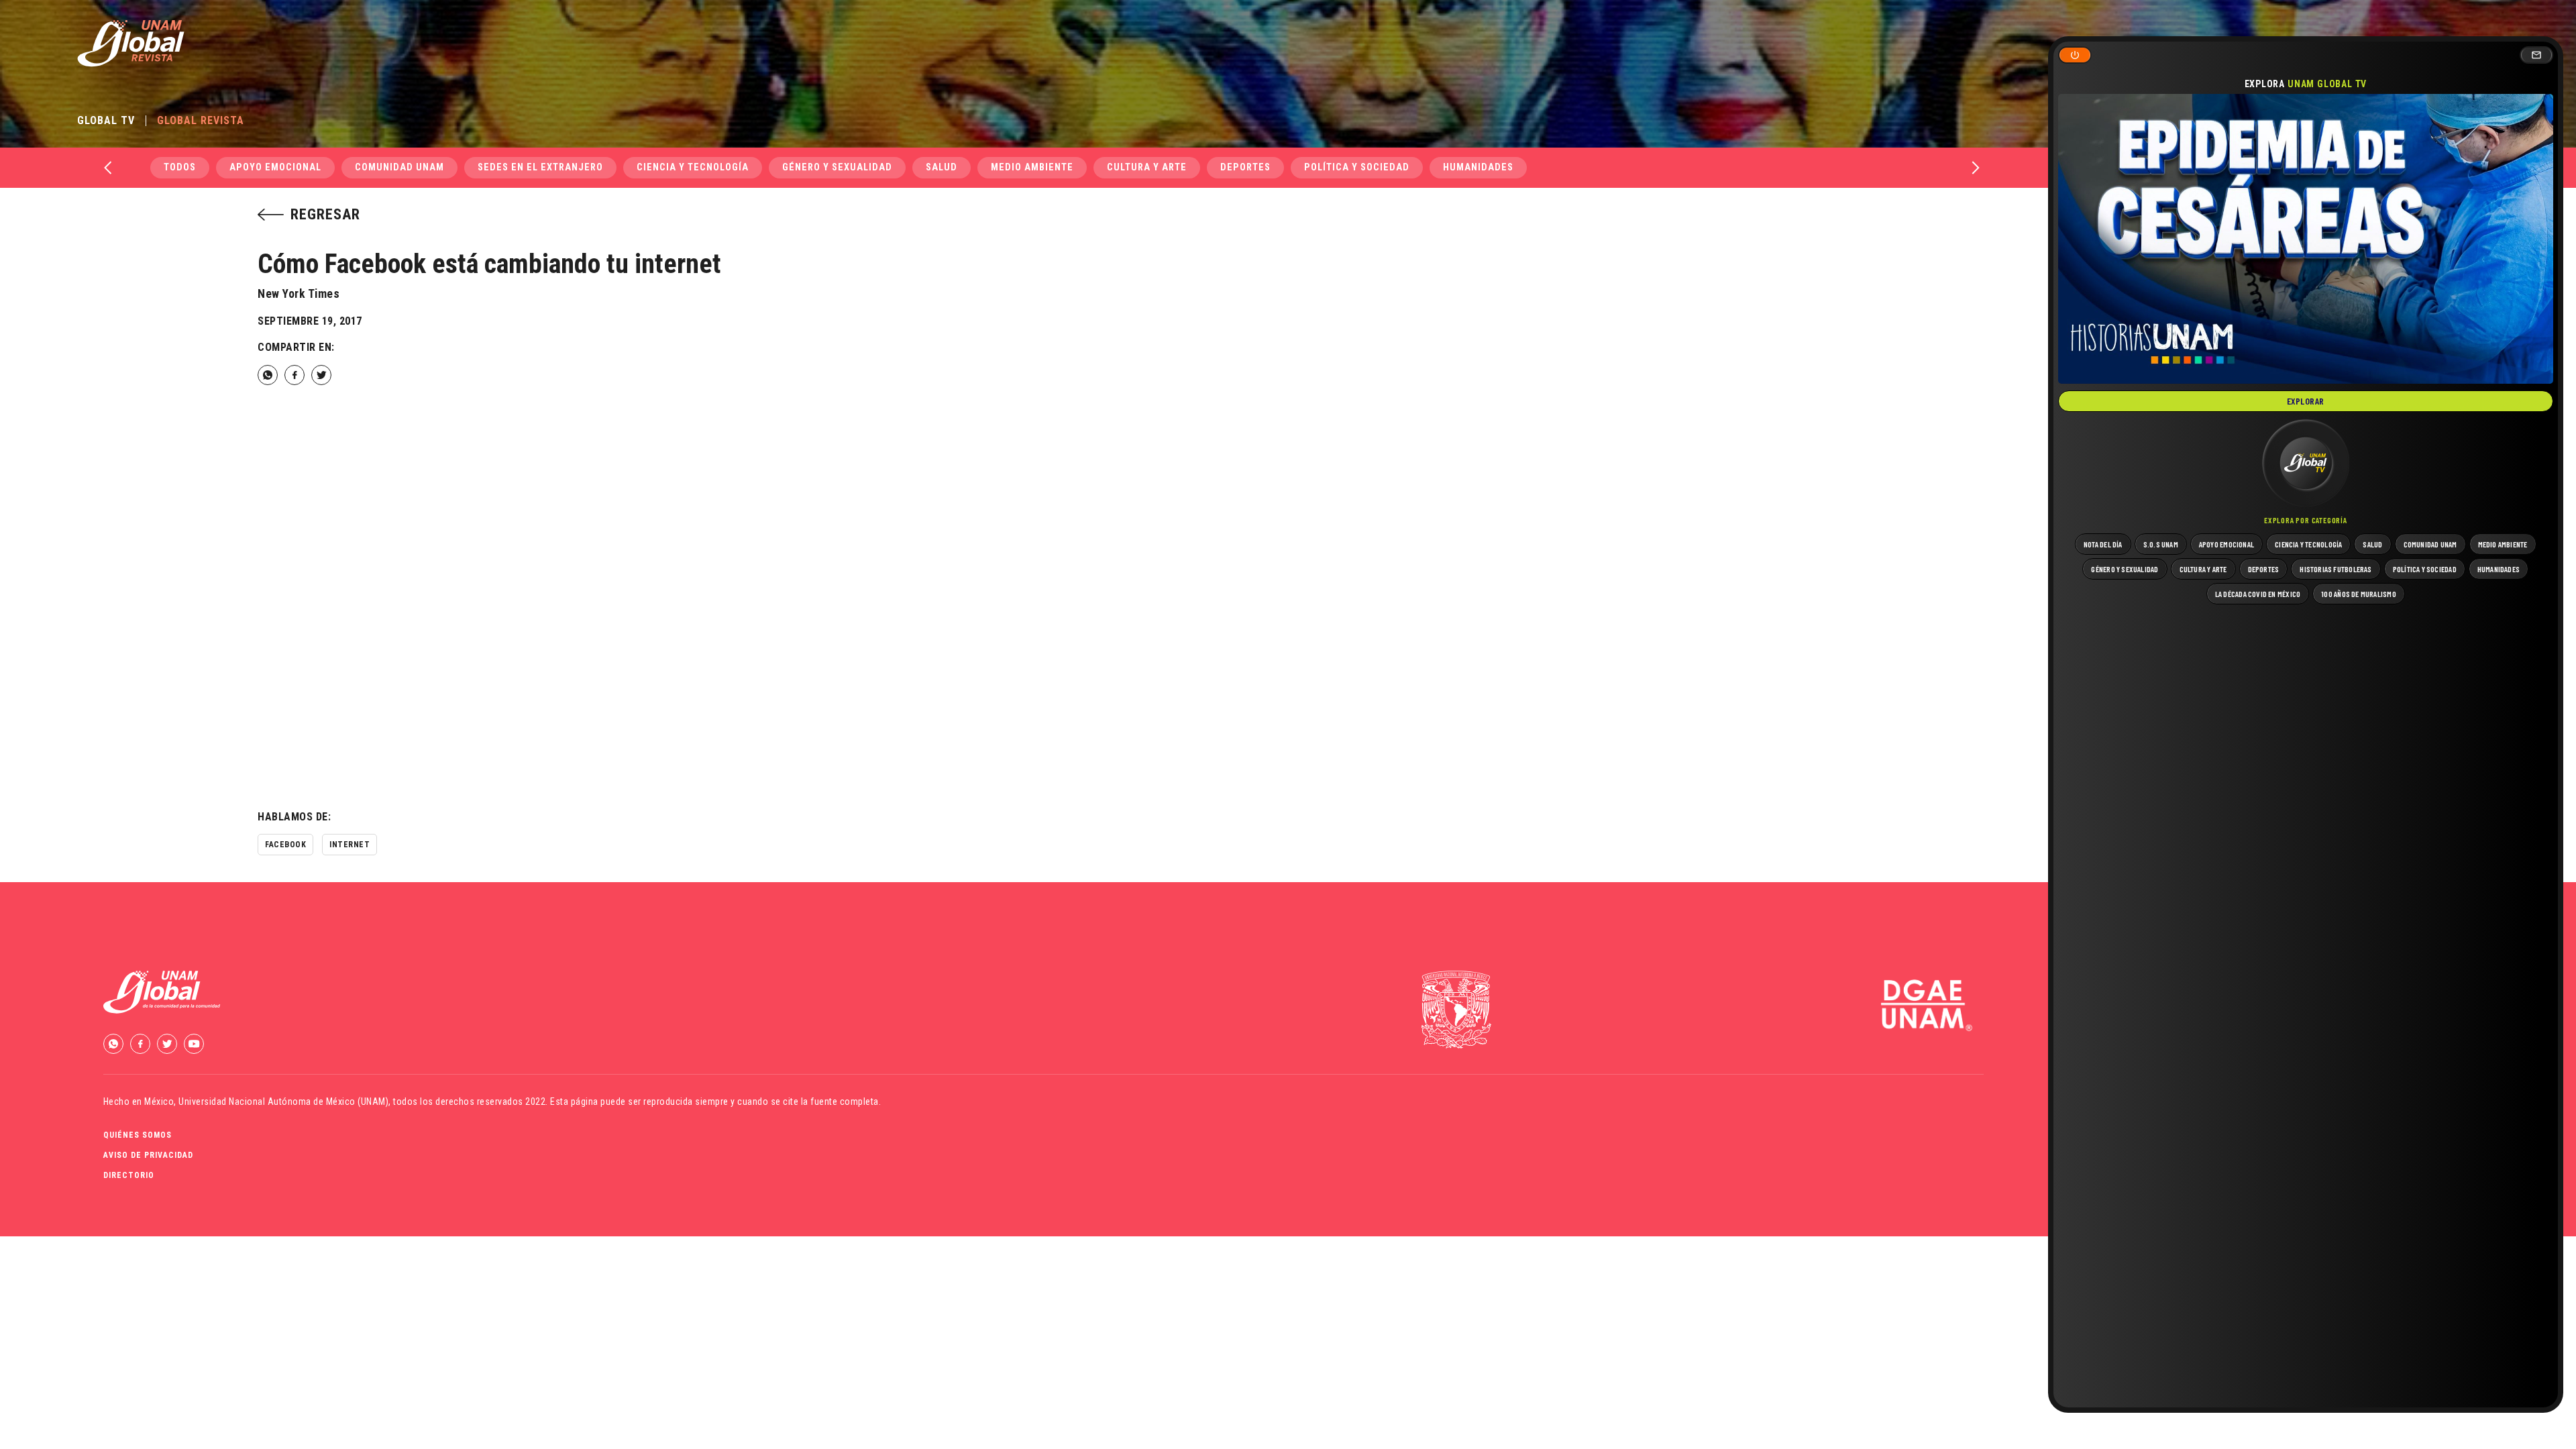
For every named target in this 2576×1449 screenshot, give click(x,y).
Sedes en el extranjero (540, 167)
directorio (129, 1175)
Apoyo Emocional (275, 167)
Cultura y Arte (1147, 167)
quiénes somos (138, 1135)
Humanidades (1478, 167)
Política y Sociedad (1357, 167)
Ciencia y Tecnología (693, 167)
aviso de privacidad (148, 1155)
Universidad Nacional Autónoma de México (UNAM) (283, 1102)
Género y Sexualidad (837, 167)
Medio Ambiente (1032, 167)
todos (180, 167)
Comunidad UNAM (399, 167)
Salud (942, 167)
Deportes (1245, 167)
